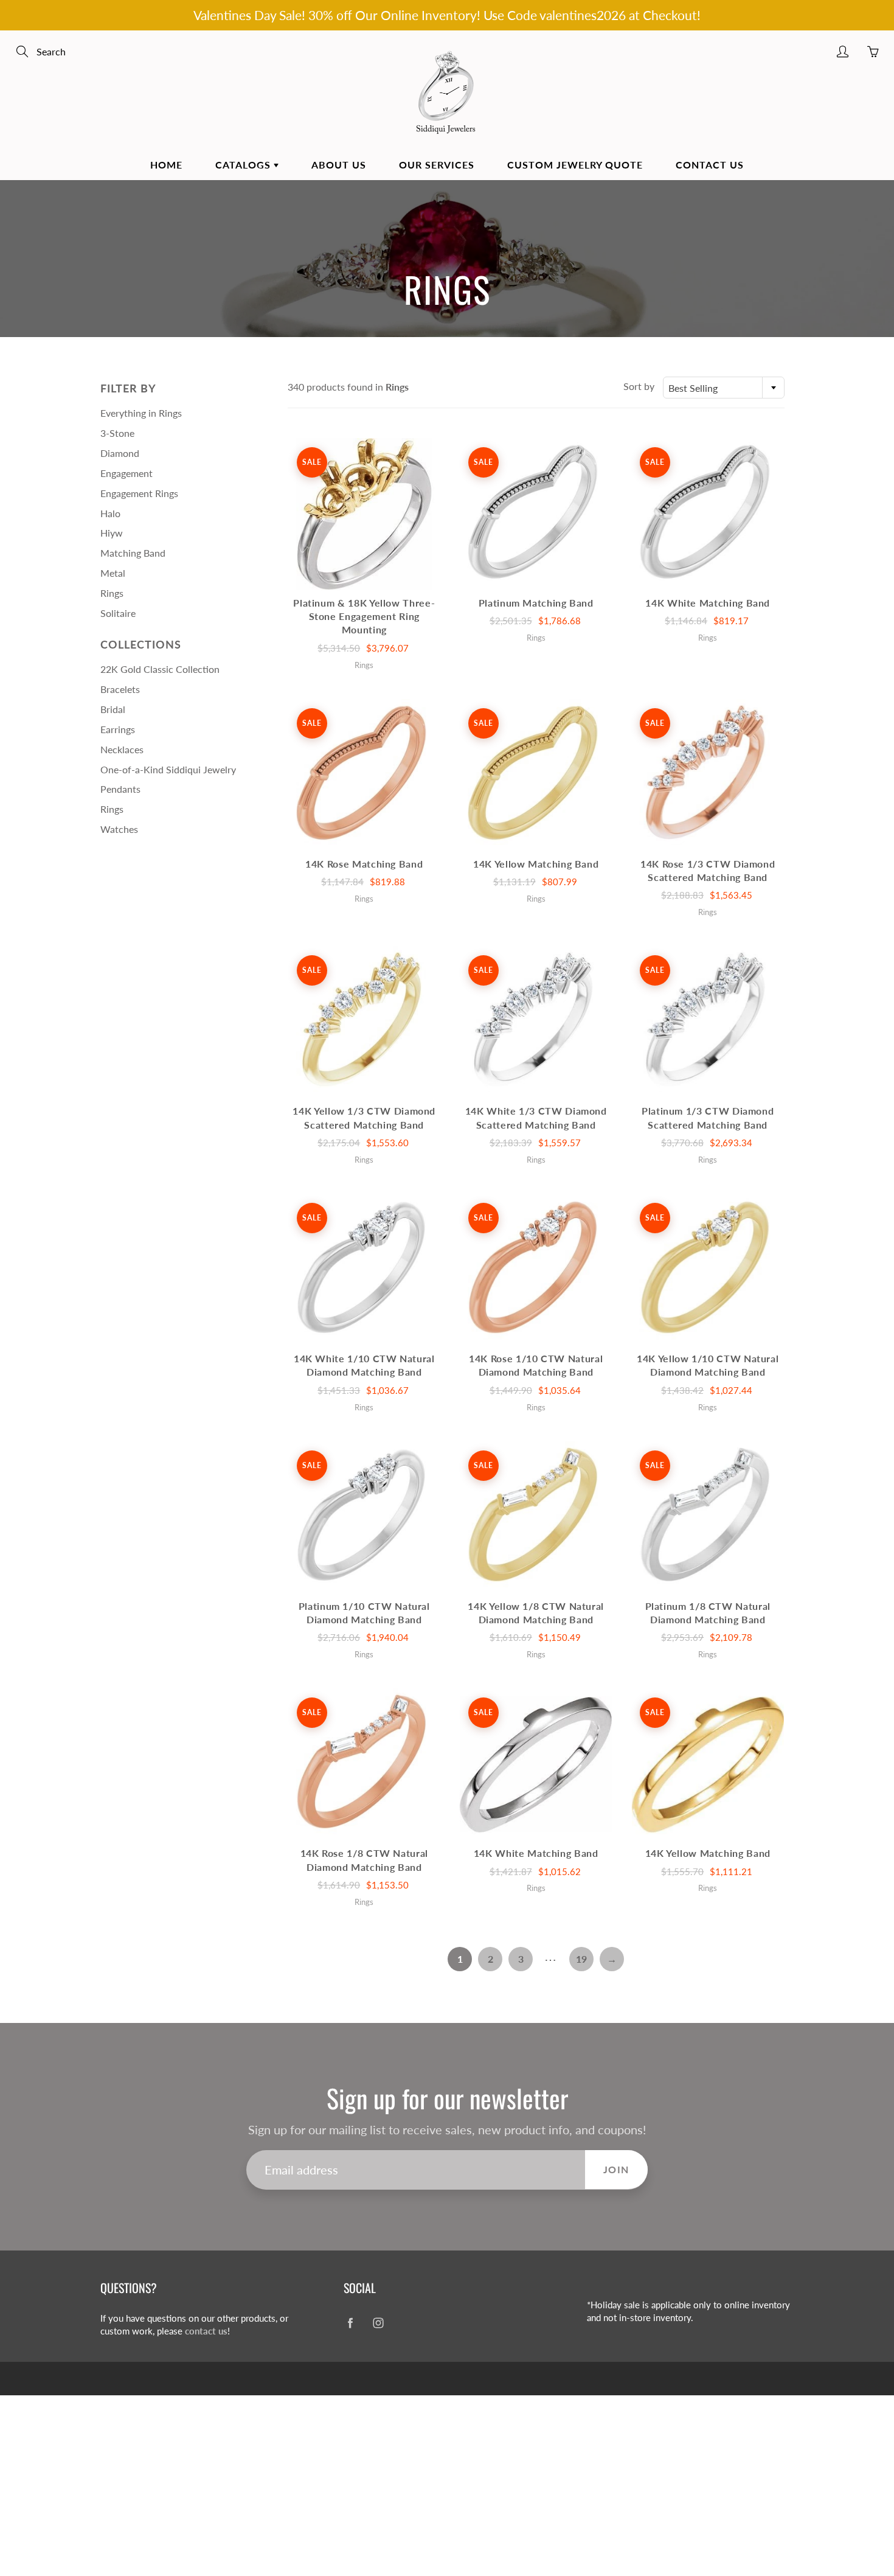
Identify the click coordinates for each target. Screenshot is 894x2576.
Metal (113, 573)
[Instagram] (378, 2323)
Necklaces (122, 749)
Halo (110, 513)
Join (616, 2169)
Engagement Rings (139, 493)
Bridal (113, 709)
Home (166, 165)
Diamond (120, 453)
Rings (112, 593)
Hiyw (112, 533)
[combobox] (724, 388)
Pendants (120, 789)
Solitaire (118, 613)
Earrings (118, 729)
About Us (339, 165)
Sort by (639, 386)
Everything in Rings (141, 413)
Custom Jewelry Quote (575, 165)
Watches (119, 829)
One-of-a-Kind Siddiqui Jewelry (168, 769)
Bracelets (120, 689)
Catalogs (244, 165)
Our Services (437, 165)
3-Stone (117, 433)
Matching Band (133, 553)
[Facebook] (350, 2323)
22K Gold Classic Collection (160, 669)
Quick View (364, 514)
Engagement (126, 473)
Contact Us (710, 165)
